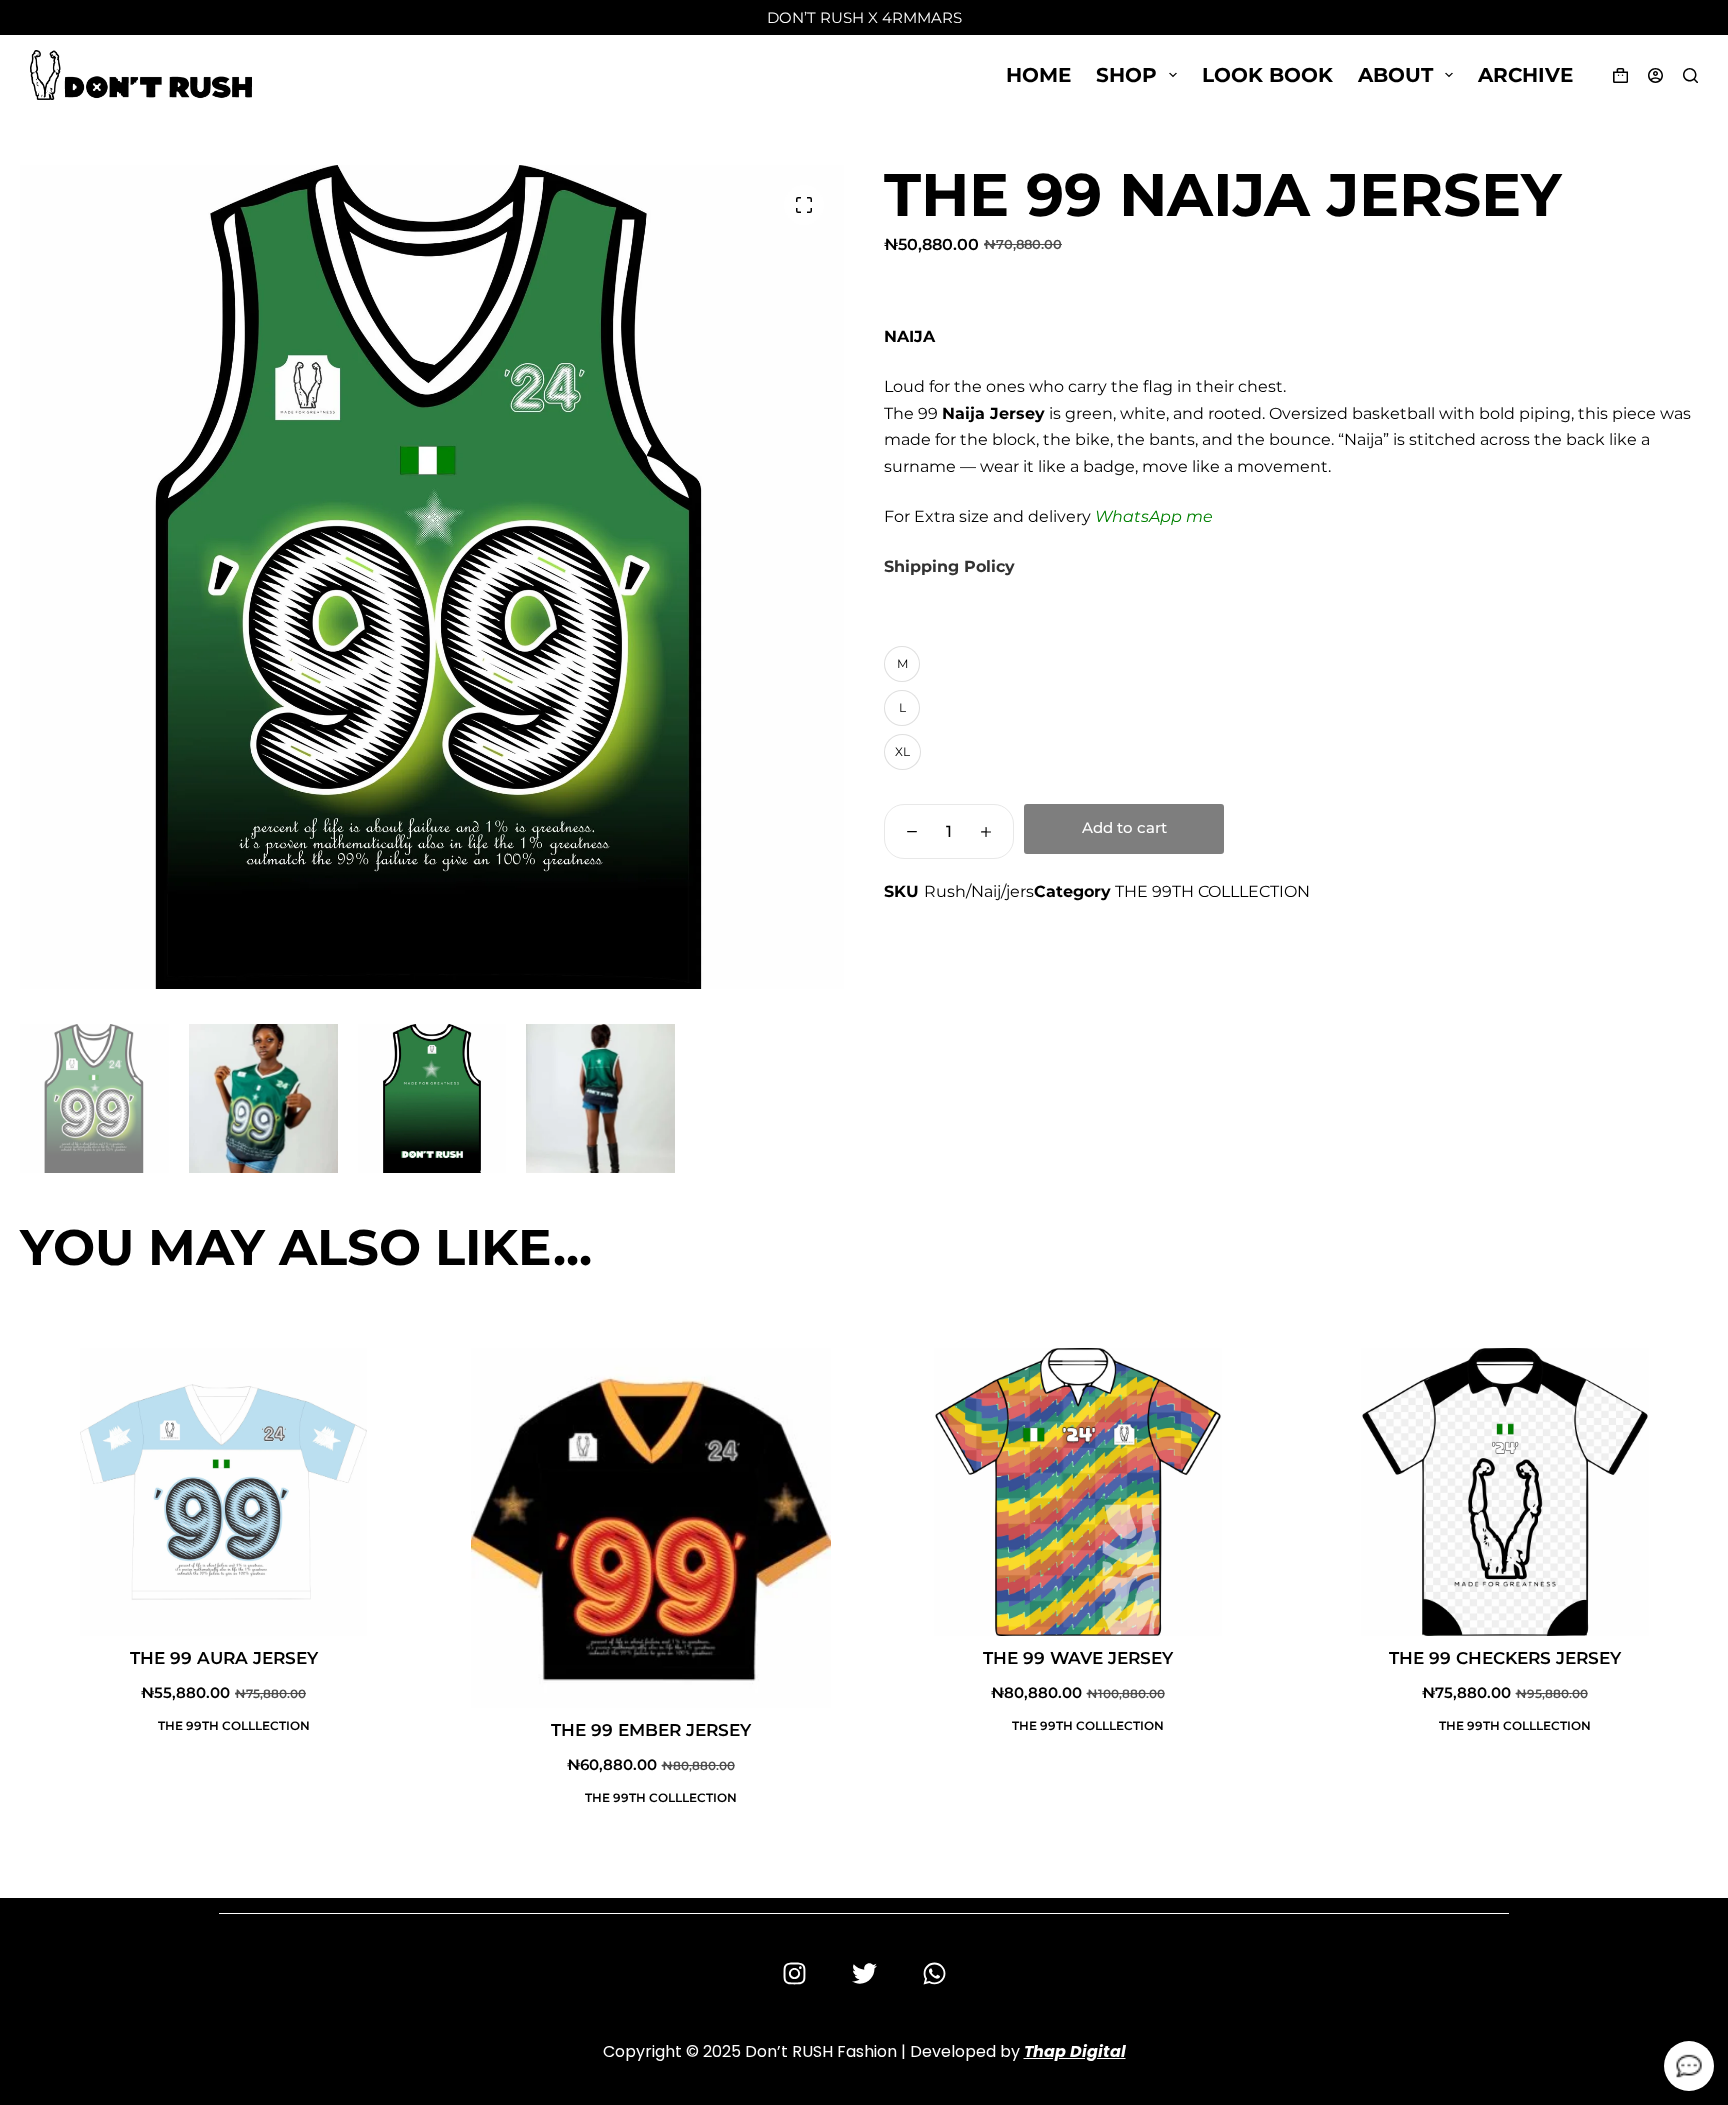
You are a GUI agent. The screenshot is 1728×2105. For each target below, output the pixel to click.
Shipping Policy (949, 566)
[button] (804, 205)
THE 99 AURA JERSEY (224, 1658)
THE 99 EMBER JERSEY (651, 1730)
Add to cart (1124, 827)
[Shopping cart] (1616, 75)
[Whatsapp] (934, 1974)
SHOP (1126, 75)
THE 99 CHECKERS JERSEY (1505, 1658)
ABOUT (1395, 75)
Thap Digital (1075, 2051)
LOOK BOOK (1267, 75)
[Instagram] (794, 1974)
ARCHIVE (1525, 75)
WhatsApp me (1154, 516)
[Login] (1655, 75)
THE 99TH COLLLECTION (1212, 891)
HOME (1038, 75)
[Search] (1690, 75)
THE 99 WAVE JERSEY (1078, 1658)
